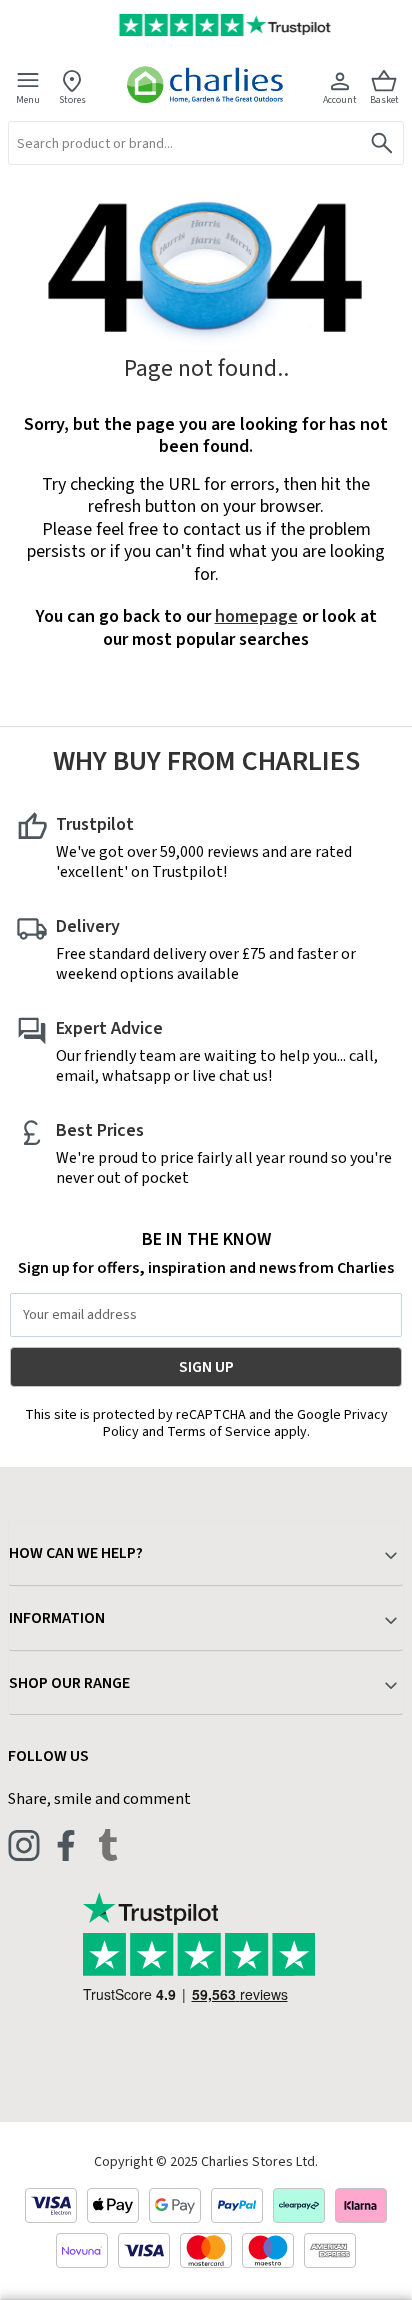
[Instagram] (24, 1845)
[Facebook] (66, 1845)
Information (57, 1618)
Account (340, 99)
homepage (256, 616)
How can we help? (76, 1553)
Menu (28, 99)
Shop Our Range (69, 1683)
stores (72, 99)
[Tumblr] (108, 1845)
